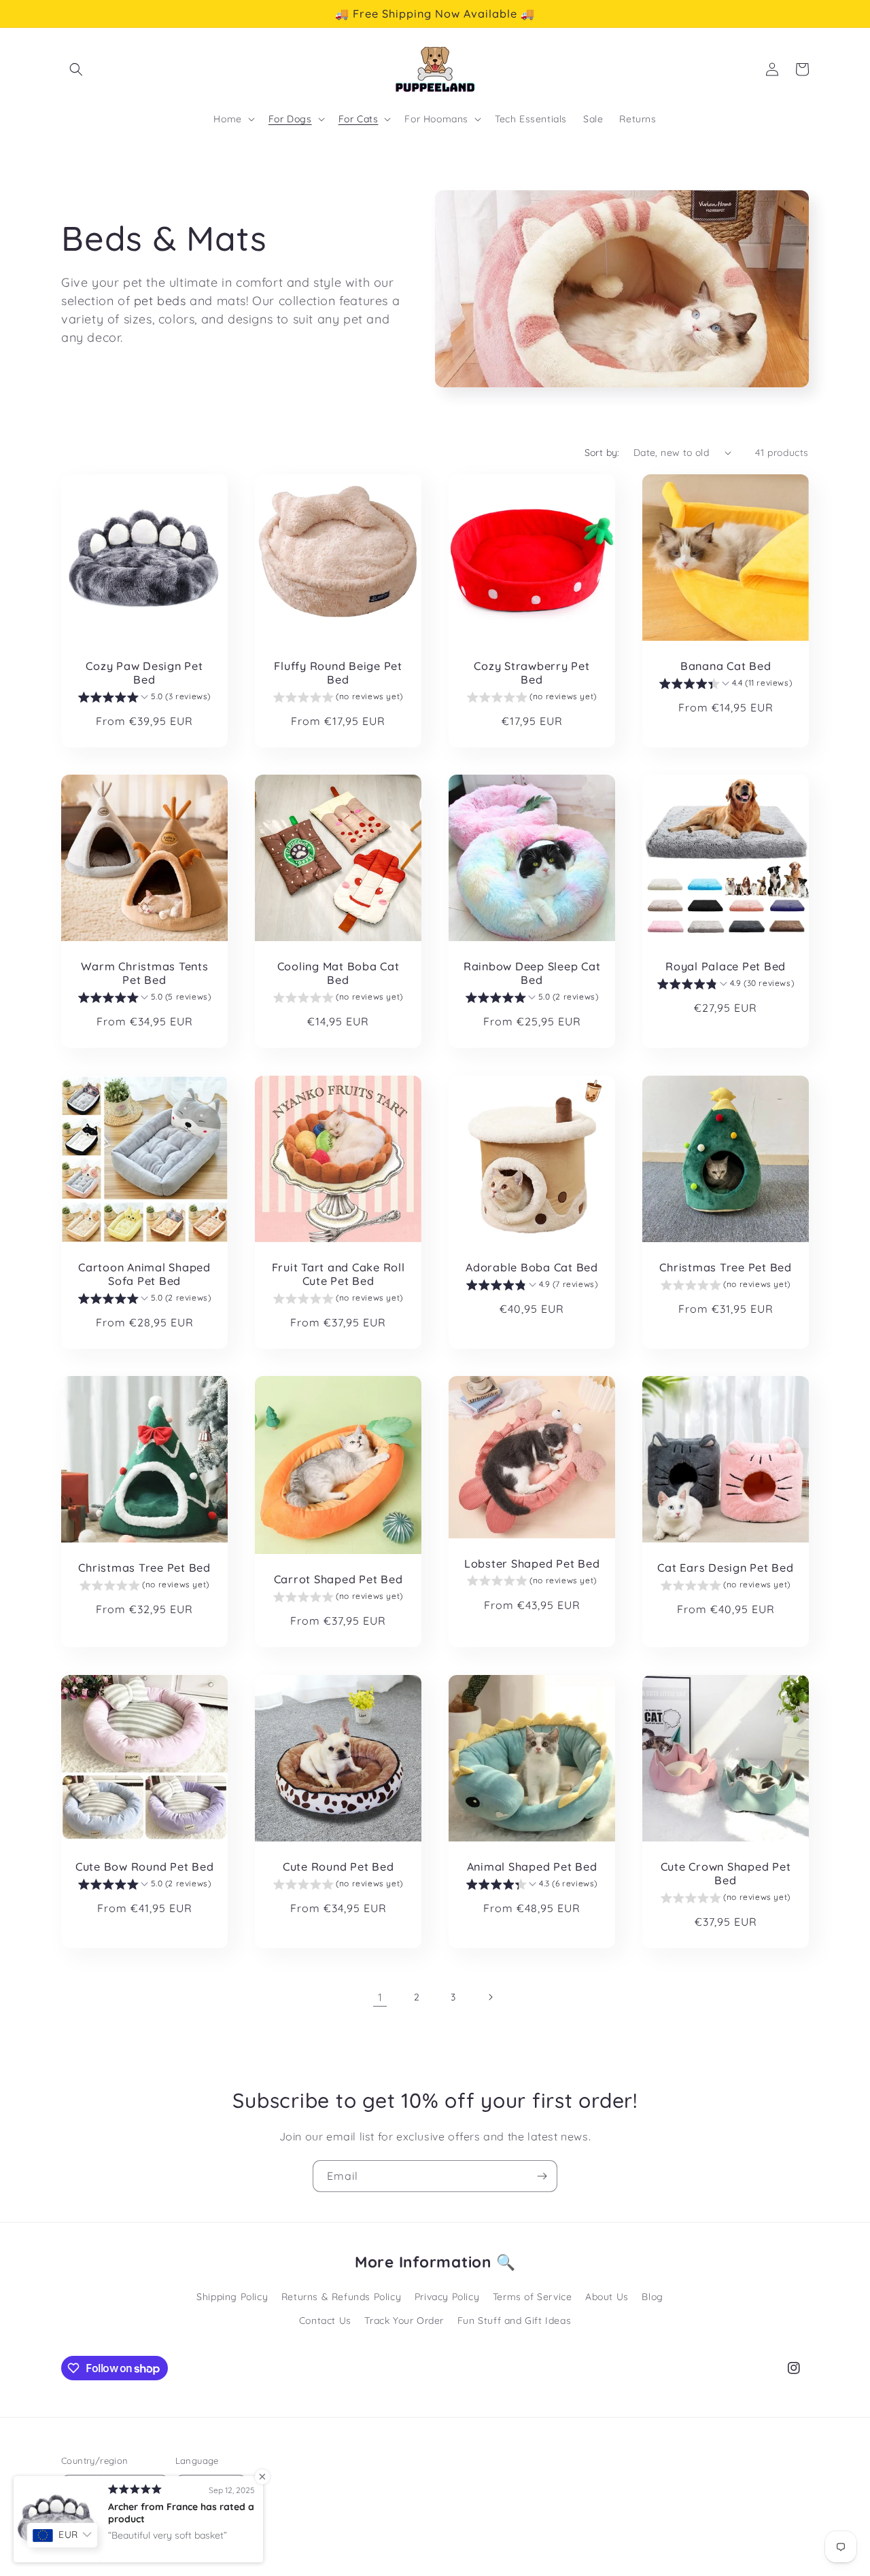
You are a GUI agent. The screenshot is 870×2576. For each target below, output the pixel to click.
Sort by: (602, 453)
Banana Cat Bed (726, 666)
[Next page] (490, 1997)
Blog (652, 2297)
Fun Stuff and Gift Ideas (514, 2321)
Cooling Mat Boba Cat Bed (338, 973)
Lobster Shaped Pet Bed (532, 1564)
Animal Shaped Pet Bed (532, 1867)
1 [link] (380, 1997)
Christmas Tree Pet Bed (726, 1267)
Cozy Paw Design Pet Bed (144, 673)
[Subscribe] (542, 2176)
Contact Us (325, 2321)
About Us (607, 2297)
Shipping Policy (232, 2297)
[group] (144, 699)
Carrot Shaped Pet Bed (338, 1579)
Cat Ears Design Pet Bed (725, 1568)
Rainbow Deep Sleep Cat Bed (532, 973)
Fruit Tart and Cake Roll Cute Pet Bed (338, 1274)
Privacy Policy (447, 2297)
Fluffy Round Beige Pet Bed (338, 673)
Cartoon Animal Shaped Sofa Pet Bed (144, 1274)
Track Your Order (404, 2321)
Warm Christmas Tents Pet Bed (145, 973)
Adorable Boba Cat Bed (532, 1267)
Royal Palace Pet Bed (726, 966)
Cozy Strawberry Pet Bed (532, 673)
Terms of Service (533, 2297)
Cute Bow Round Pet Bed (145, 1867)
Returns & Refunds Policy (341, 2297)
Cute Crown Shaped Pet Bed (726, 1873)
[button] (76, 69)
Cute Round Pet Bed (338, 1867)
